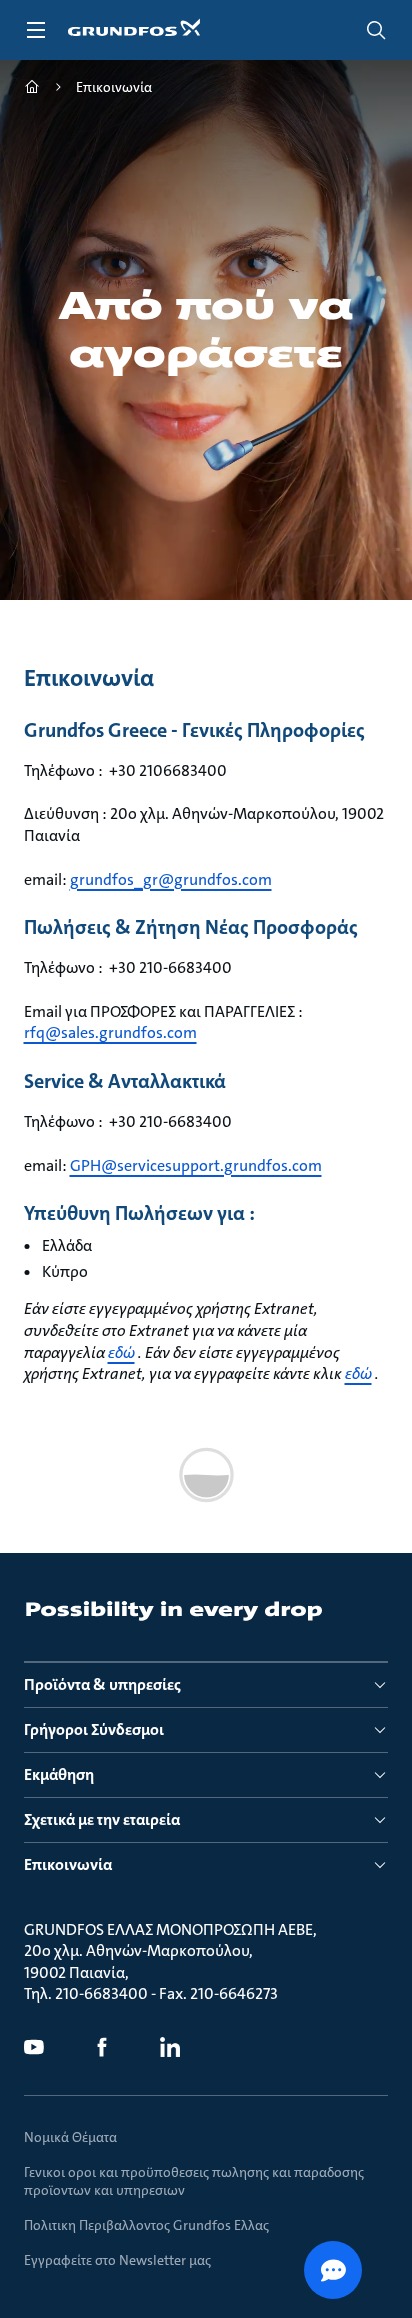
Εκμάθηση (59, 1774)
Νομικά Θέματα (70, 2137)
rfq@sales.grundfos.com (110, 1032)
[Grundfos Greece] (32, 89)
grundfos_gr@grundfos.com (171, 879)
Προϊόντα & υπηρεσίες (102, 1684)
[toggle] (36, 30)
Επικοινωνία (68, 1864)
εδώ (121, 1352)
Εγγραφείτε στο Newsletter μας (117, 2260)
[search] (376, 30)
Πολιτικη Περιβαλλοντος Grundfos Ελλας (146, 2225)
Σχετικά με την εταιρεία (102, 1819)
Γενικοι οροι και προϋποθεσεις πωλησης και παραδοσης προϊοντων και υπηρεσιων (194, 2181)
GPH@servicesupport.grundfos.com (196, 1165)
